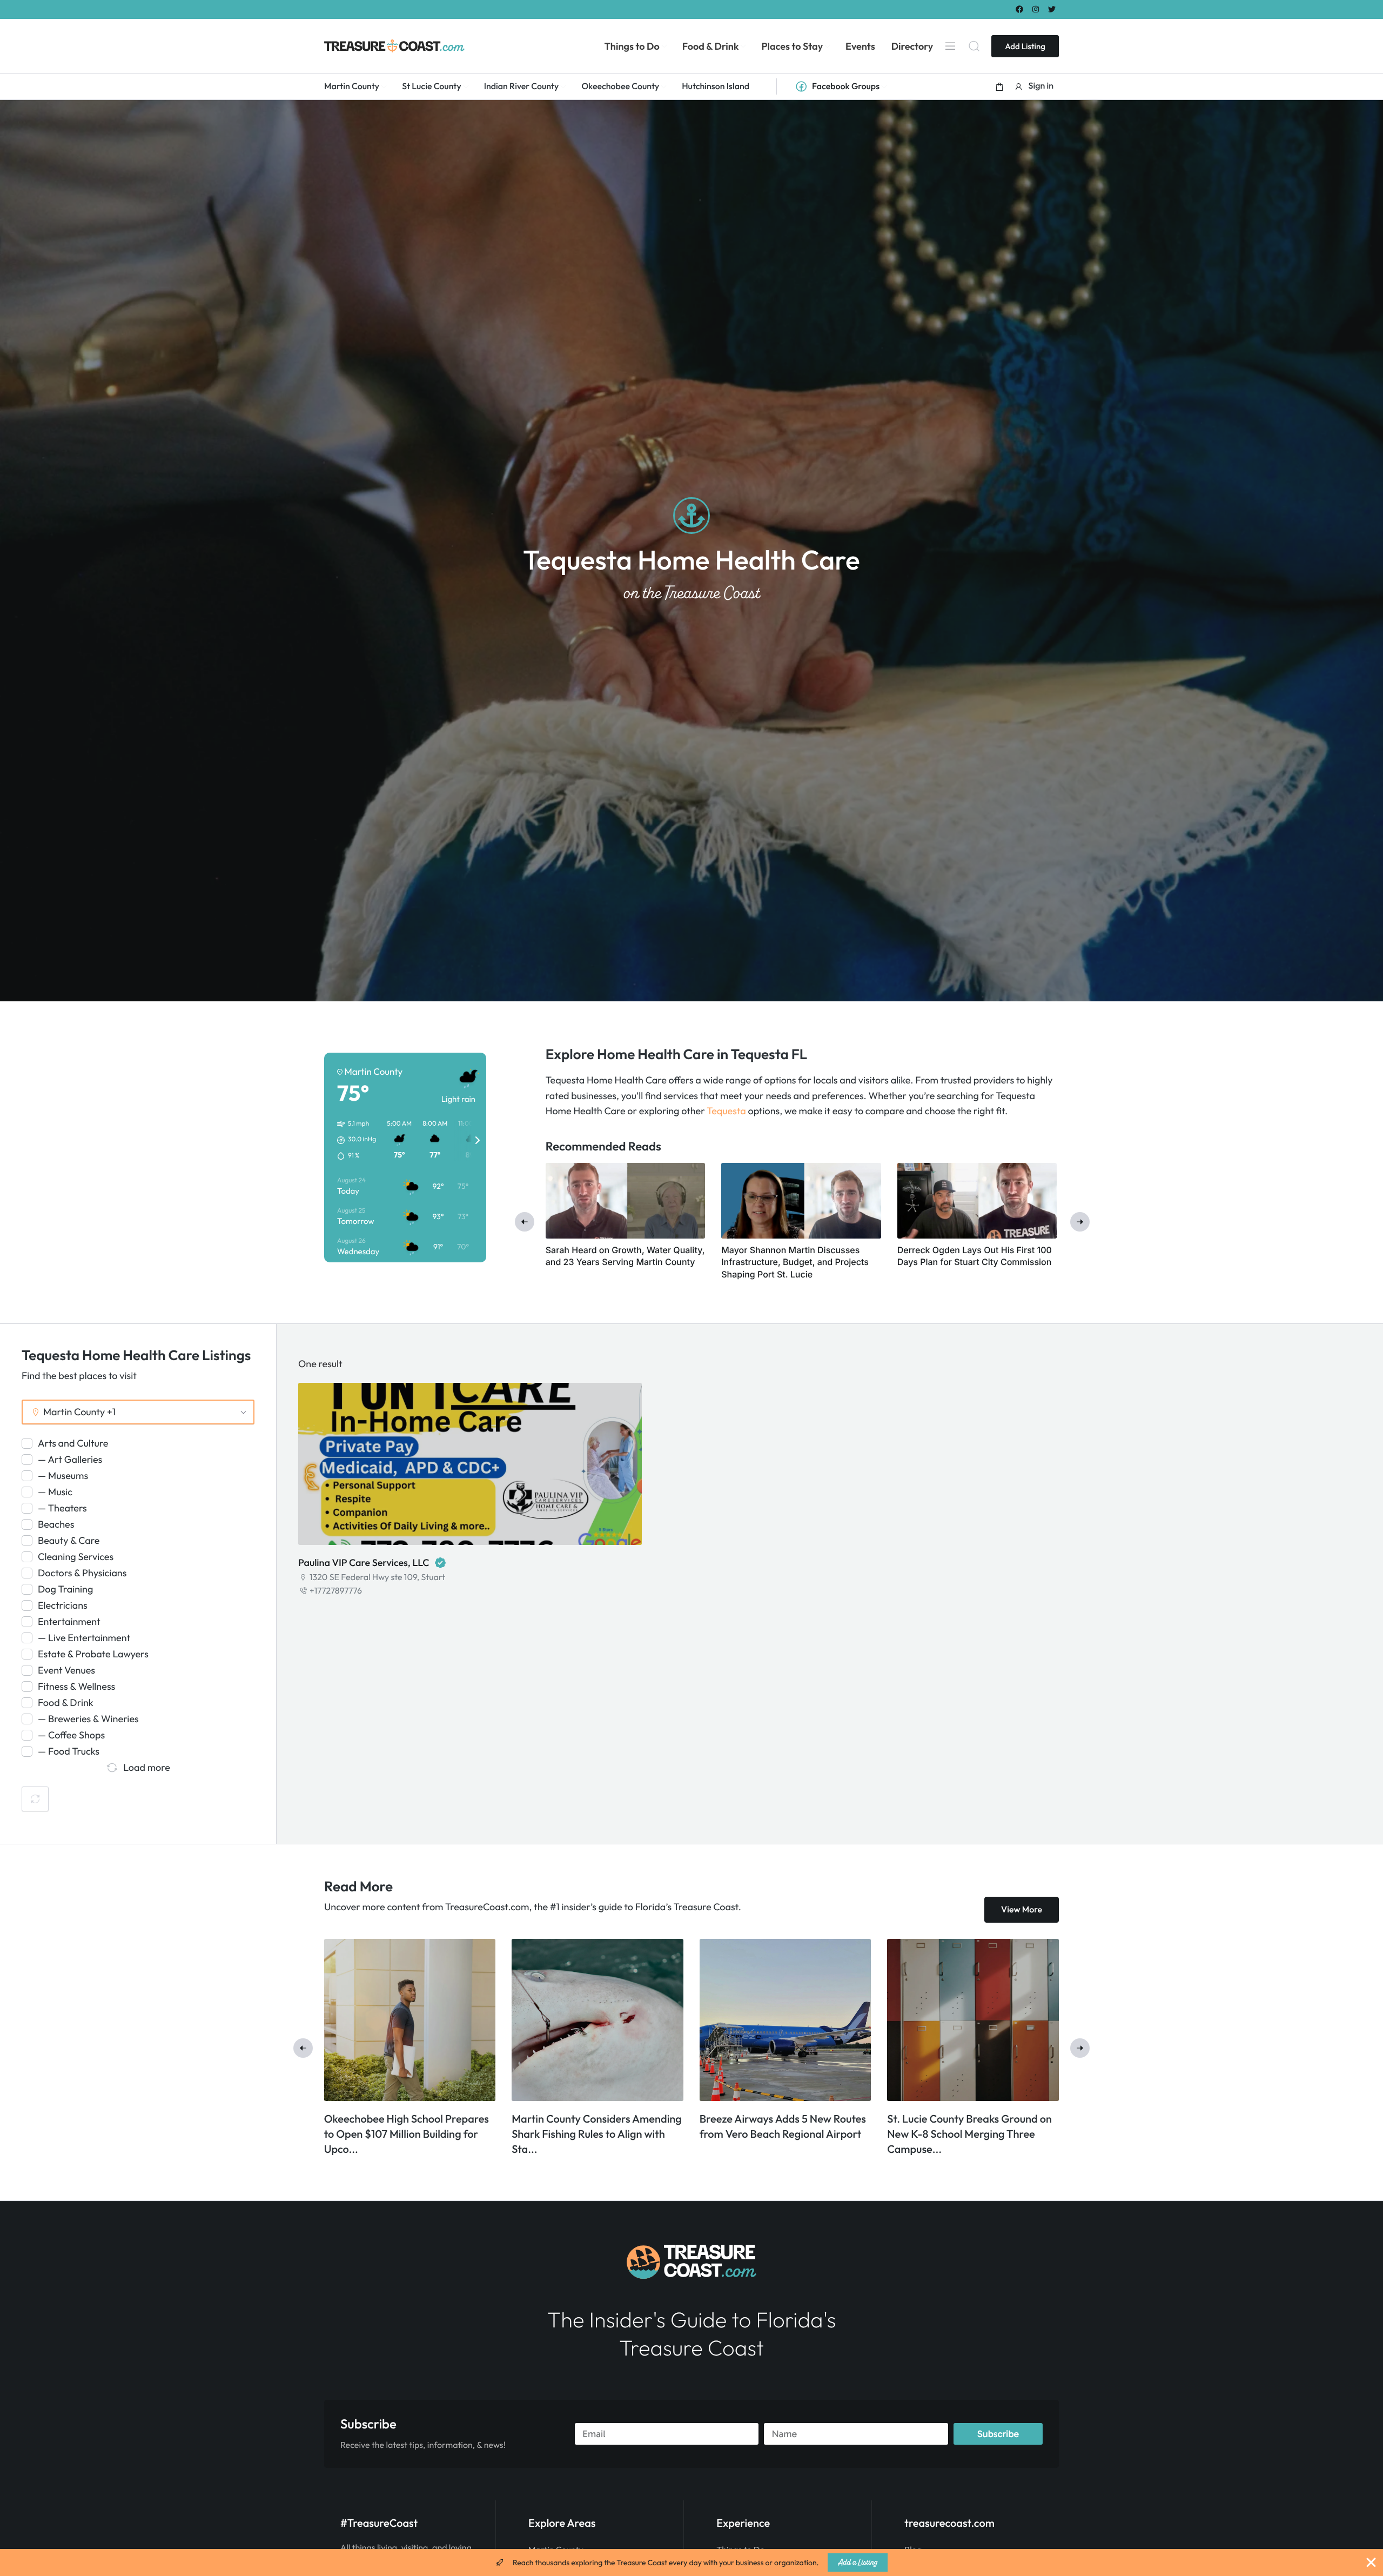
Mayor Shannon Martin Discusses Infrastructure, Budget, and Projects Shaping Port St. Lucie (795, 1262)
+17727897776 (336, 1591)
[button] (999, 86)
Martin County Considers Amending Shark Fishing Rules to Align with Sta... (972, 2134)
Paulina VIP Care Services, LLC (364, 1563)
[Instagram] (1036, 9)
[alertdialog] (691, 2562)
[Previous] (525, 1222)
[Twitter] (1052, 9)
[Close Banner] (1371, 2562)
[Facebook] (1019, 9)
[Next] (1080, 1222)
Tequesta (726, 1111)
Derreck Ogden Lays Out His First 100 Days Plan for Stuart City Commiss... (591, 2134)
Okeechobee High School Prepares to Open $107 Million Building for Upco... (782, 2134)
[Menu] (950, 46)
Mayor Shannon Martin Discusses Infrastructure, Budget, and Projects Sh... (410, 2134)
